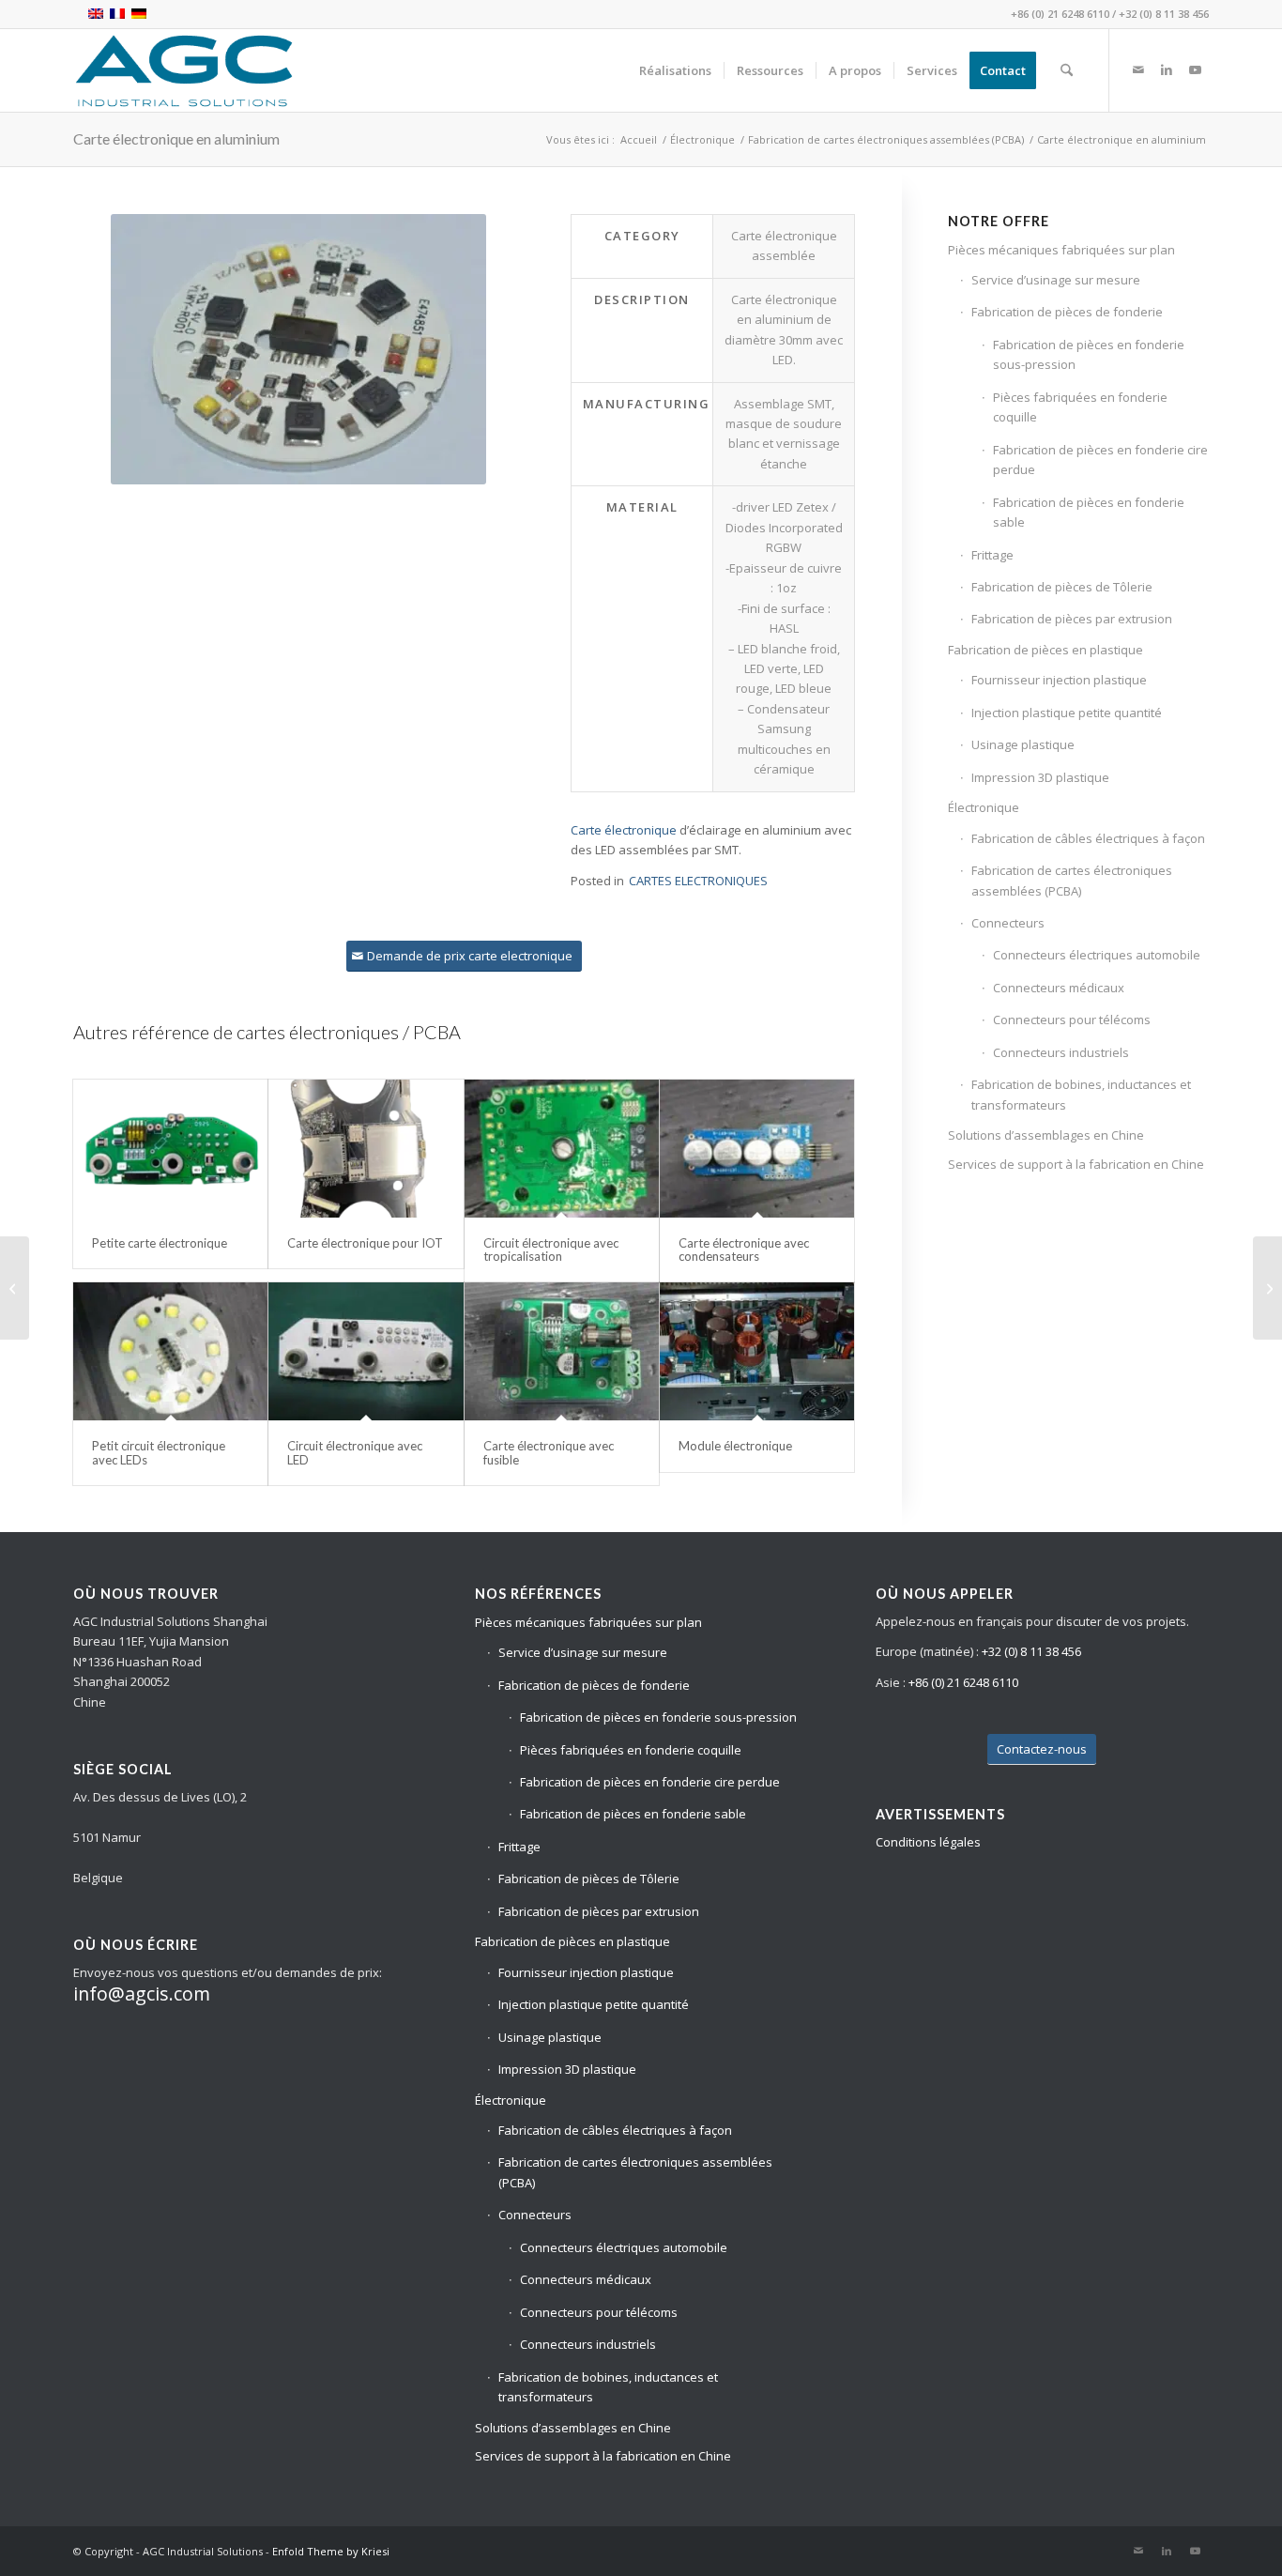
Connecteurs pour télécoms (1072, 1020)
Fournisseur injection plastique (1059, 680)
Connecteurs (1008, 923)
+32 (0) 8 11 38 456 (1164, 14)
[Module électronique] (757, 1352)
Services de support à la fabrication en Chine (1076, 1164)
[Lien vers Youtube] (1195, 69)
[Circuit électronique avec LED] (366, 1352)
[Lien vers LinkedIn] (1167, 69)
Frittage (992, 555)
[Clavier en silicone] (15, 1288)
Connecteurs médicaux (1059, 988)
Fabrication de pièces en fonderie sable (1089, 512)
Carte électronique (624, 830)
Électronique (984, 807)
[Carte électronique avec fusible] (562, 1352)
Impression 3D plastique (1040, 777)
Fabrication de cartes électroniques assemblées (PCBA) (1072, 880)
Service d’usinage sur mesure (1056, 280)
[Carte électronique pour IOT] (366, 1149)
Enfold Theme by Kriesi (331, 2551)
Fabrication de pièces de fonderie (1067, 312)
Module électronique (735, 1446)
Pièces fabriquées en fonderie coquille (1080, 407)
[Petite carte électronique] (170, 1149)
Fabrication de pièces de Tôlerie (1062, 587)
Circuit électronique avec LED (355, 1452)
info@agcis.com (142, 1993)
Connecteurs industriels (1061, 1052)
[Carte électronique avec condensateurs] (757, 1149)
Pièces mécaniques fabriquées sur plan (1061, 250)
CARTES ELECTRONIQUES (698, 881)
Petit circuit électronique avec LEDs (159, 1452)
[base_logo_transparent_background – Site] (184, 70)
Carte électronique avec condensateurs (744, 1250)
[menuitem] (675, 70)
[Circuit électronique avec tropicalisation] (562, 1149)
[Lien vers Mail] (1138, 69)
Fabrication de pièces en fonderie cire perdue (1100, 460)
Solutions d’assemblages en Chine (1046, 1135)
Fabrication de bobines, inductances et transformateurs (1081, 1094)
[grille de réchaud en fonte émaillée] (1267, 1288)
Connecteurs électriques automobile (1097, 955)
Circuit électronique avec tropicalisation (551, 1250)
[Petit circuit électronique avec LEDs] (170, 1352)
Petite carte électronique (160, 1243)
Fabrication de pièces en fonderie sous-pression (1089, 354)
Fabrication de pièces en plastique (1045, 650)
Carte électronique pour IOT (365, 1243)
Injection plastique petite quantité (1067, 713)
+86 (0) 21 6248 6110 (1060, 14)
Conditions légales (928, 1842)
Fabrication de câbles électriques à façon (1088, 838)
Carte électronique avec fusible (549, 1452)
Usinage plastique (1023, 744)
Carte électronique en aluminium (176, 138)
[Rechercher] (1067, 70)
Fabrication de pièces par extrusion (1072, 619)
